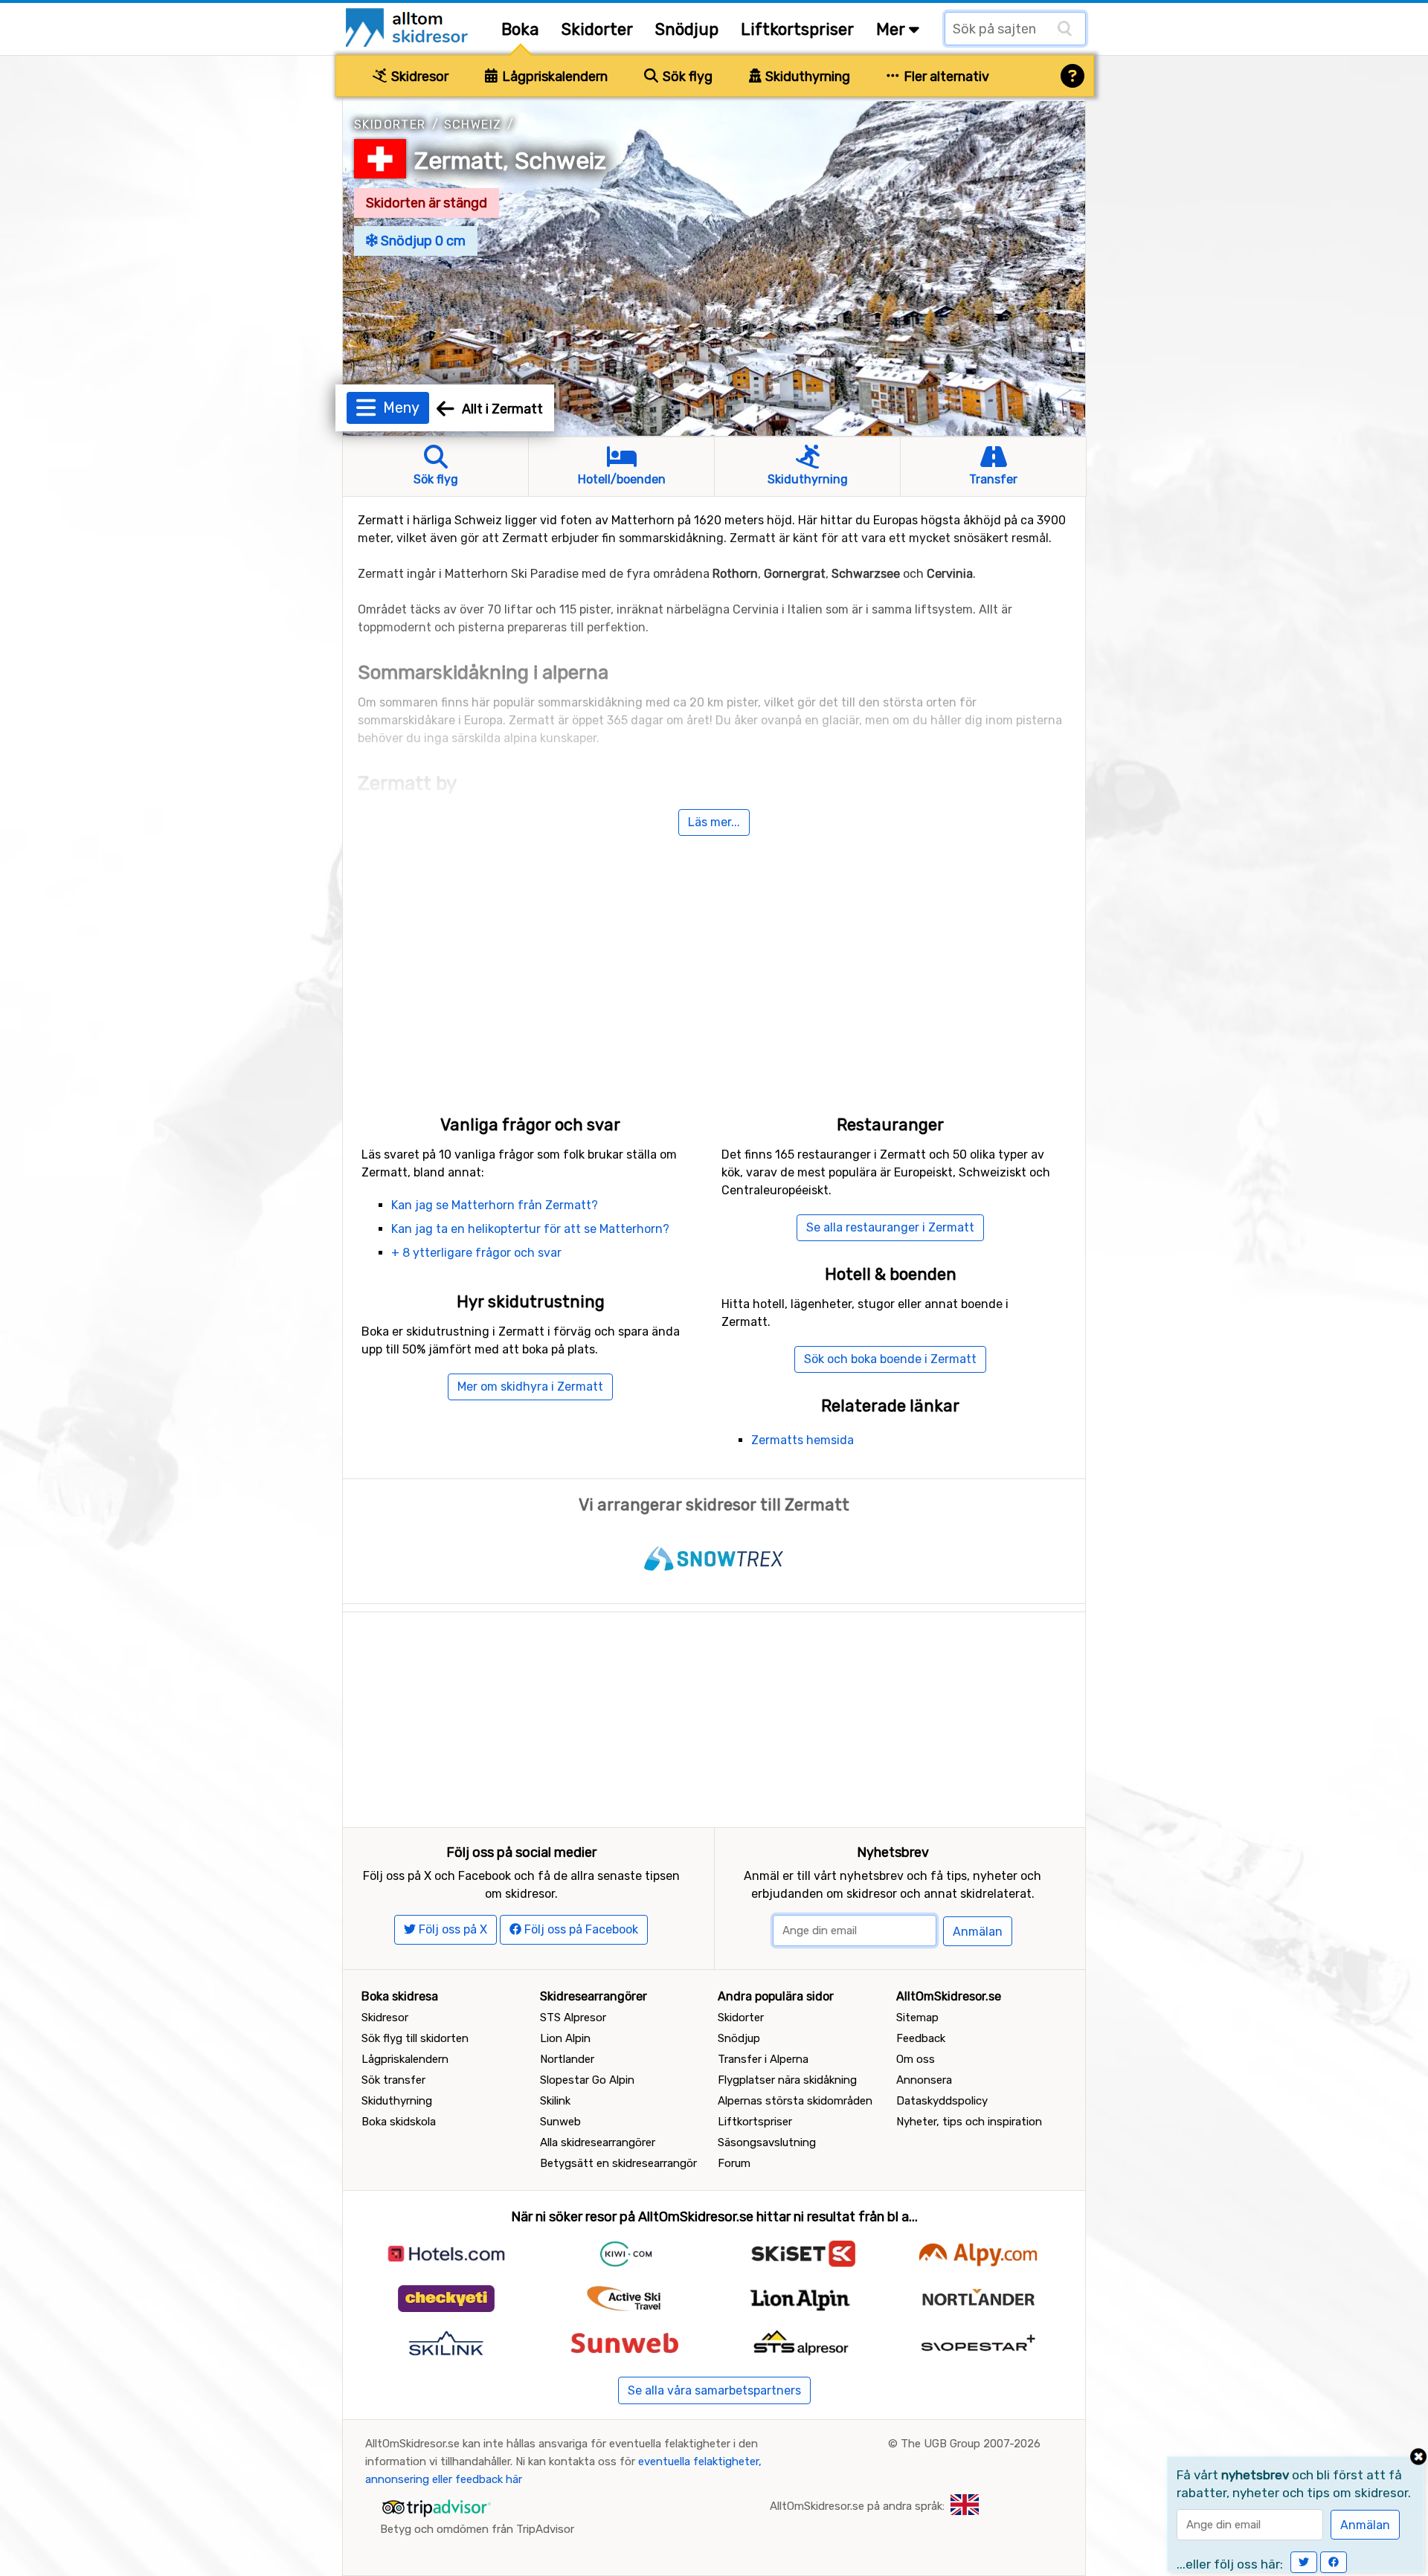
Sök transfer (393, 2080)
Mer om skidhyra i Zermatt (530, 1387)
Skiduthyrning (806, 77)
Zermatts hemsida (803, 1440)
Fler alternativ (945, 77)
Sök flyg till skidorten (415, 2038)
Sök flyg (686, 77)
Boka (520, 29)
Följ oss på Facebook (580, 1929)
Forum (734, 2163)
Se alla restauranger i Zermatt (890, 1227)
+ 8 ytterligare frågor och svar (476, 1253)
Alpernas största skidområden (795, 2101)
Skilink (555, 2101)
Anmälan (978, 1932)
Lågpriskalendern (553, 77)
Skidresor (418, 77)
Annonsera (924, 2080)
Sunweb (560, 2122)
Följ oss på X (451, 1929)
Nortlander (567, 2059)
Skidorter (597, 29)
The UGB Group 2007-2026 (971, 2444)
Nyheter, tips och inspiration (969, 2122)
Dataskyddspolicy (942, 2101)
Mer (892, 29)
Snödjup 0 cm (422, 241)
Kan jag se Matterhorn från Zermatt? (495, 1205)
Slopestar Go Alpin (587, 2080)
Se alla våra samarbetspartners (714, 2390)
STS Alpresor (573, 2018)
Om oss (916, 2059)
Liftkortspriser (797, 29)
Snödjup (687, 29)
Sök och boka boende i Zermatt (890, 1359)
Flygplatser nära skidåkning (787, 2080)
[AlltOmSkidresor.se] (409, 26)
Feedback (921, 2038)
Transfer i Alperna (763, 2059)
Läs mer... (714, 822)
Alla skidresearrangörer (598, 2142)
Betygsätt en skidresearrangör (618, 2163)
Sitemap (917, 2018)
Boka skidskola (399, 2122)
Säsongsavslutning (767, 2142)
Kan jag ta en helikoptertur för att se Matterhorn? (530, 1229)
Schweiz (473, 125)
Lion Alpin (565, 2038)
